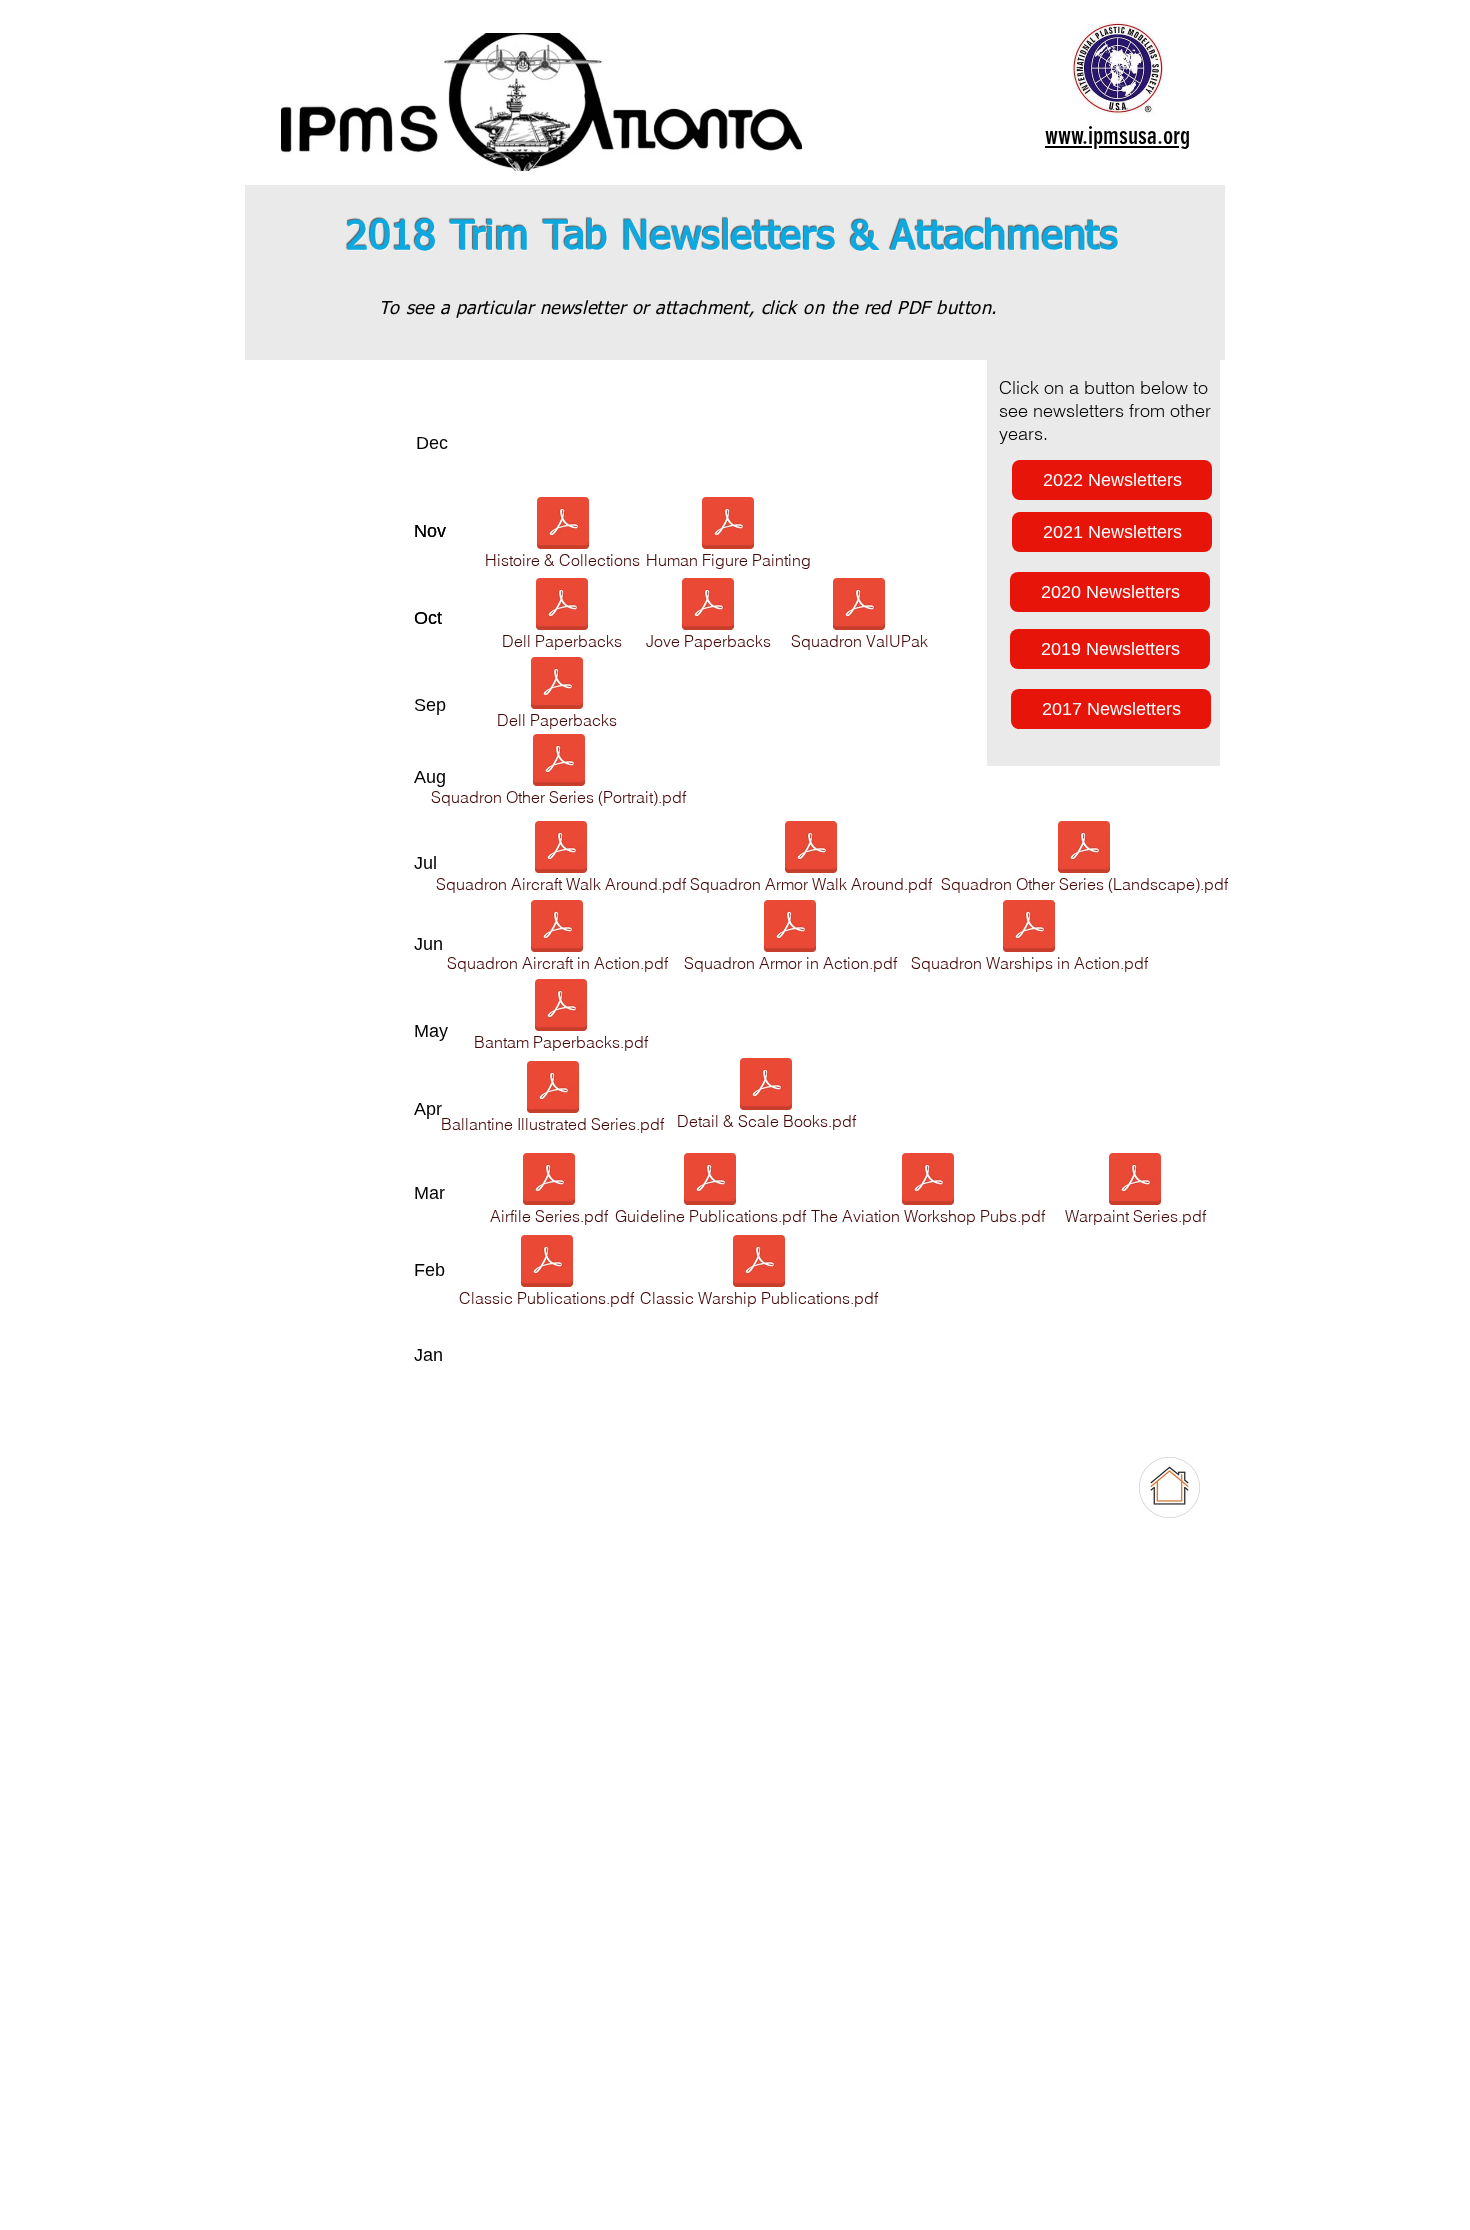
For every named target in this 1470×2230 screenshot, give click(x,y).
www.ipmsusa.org (1117, 135)
